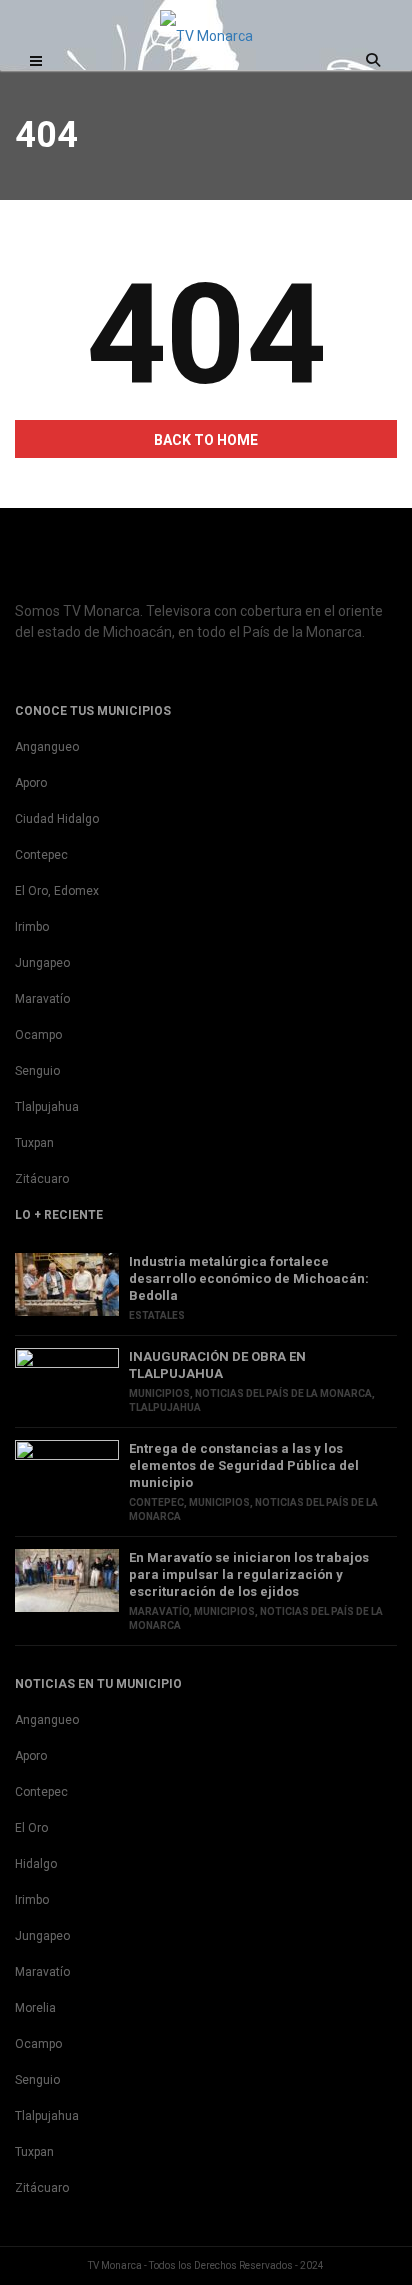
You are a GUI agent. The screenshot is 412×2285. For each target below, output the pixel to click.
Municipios (159, 1393)
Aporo (31, 783)
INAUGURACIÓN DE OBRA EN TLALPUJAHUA (217, 1365)
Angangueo (47, 747)
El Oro (31, 1828)
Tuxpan (34, 1143)
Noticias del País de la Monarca (283, 1393)
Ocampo (38, 1035)
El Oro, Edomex (57, 891)
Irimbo (32, 927)
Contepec (41, 855)
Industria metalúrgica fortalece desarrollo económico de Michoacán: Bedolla (249, 1278)
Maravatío (42, 999)
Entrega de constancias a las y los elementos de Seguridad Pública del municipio (244, 1465)
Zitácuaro (42, 1179)
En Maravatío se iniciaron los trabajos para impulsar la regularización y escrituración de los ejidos (249, 1574)
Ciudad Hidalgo (57, 819)
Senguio (37, 1071)
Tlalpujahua (47, 1107)
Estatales (157, 1315)
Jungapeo (42, 963)
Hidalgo (36, 1864)
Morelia (35, 2008)
